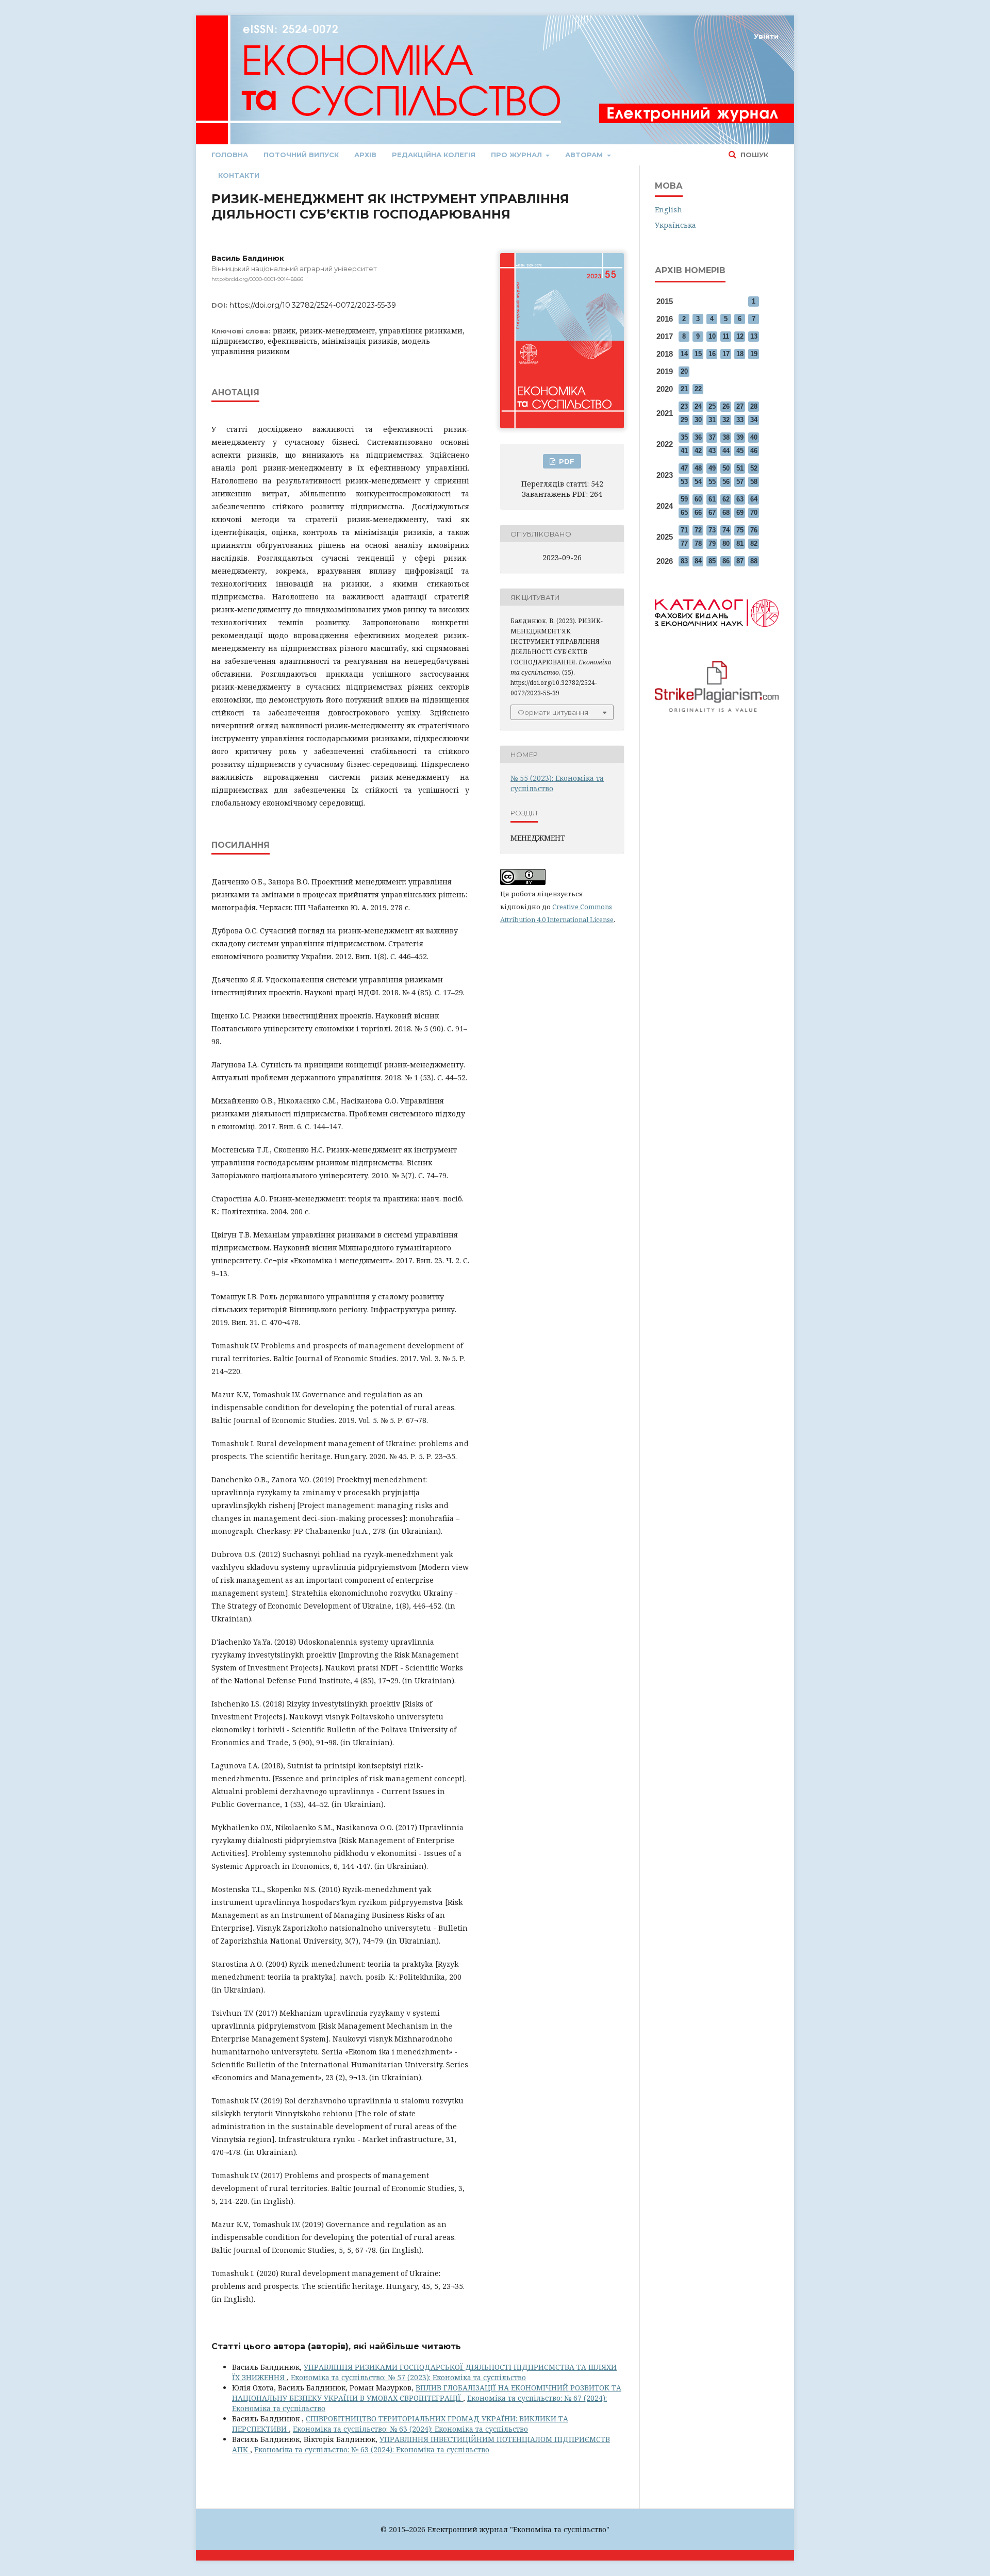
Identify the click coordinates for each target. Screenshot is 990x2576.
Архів (365, 155)
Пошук (753, 155)
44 (726, 451)
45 (740, 451)
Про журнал (517, 155)
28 (754, 406)
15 (698, 354)
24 (698, 406)
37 (712, 437)
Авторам (585, 155)
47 (684, 468)
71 (684, 530)
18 (740, 354)
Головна (230, 155)
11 (726, 336)
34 (754, 420)
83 (684, 561)
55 (712, 482)
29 (684, 420)
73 (712, 530)
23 (684, 406)
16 (712, 354)
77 (684, 543)
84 (698, 561)
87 (740, 561)
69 (740, 513)
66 (698, 513)
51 (740, 468)
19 (754, 354)
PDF (566, 461)
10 (712, 336)
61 (712, 499)
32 (726, 420)
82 (754, 543)
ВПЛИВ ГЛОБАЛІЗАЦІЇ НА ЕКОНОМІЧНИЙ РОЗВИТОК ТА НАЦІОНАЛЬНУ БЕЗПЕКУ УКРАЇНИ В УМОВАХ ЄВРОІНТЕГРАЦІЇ (427, 2393)
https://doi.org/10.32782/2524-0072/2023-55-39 (313, 305)
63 (740, 499)
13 (754, 336)
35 (684, 437)
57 (740, 482)
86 (726, 561)
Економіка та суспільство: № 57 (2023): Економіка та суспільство (408, 2377)
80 (726, 543)
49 (712, 468)
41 (684, 451)
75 (740, 530)
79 (712, 543)
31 (712, 420)
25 (712, 406)
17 (726, 354)
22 (698, 389)
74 (726, 530)
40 (754, 437)
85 (712, 561)
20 (684, 371)
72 (698, 530)
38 (726, 437)
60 (698, 499)
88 (754, 561)
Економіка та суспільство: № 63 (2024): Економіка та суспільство (410, 2429)
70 (754, 513)
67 (712, 513)
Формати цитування (553, 712)
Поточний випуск (301, 155)
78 (698, 543)
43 (712, 451)
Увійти (766, 36)
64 (754, 499)
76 (754, 530)
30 (698, 420)
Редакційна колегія (434, 155)
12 (740, 336)
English (669, 210)
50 (726, 468)
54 (698, 482)
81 (740, 543)
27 (740, 406)
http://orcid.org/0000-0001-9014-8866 (257, 279)
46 (754, 451)
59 (684, 499)
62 (726, 499)
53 (684, 482)
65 (684, 513)
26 (726, 406)
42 (698, 451)
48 (698, 468)
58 (754, 482)
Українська (675, 225)
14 (684, 354)
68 (726, 513)
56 (726, 482)
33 (740, 420)
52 (754, 468)
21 (684, 389)
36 (698, 437)
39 (740, 437)
